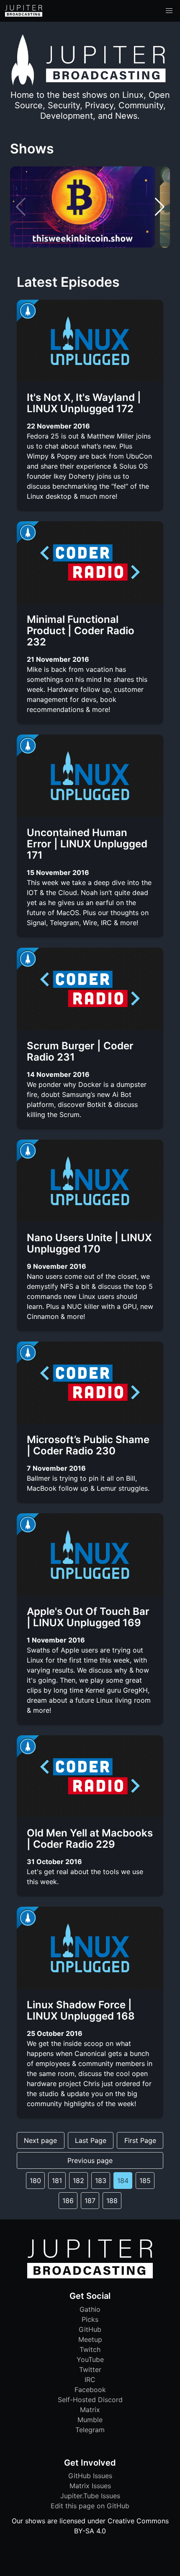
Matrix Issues (90, 2486)
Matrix (90, 2410)
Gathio (90, 2309)
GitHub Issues (90, 2476)
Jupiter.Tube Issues (90, 2496)
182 (78, 2181)
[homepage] (24, 11)
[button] (169, 11)
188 (112, 2201)
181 (57, 2181)
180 (35, 2181)
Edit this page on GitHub (90, 2506)
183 (101, 2181)
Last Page (91, 2140)
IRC (90, 2380)
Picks (90, 2319)
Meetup (90, 2339)
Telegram (90, 2430)
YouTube (90, 2359)
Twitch (90, 2349)
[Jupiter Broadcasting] (90, 2276)
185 (145, 2181)
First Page (140, 2140)
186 (68, 2201)
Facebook (90, 2390)
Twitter (90, 2369)
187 (90, 2201)
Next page (40, 2140)
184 (123, 2181)
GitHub (90, 2329)
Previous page (90, 2160)
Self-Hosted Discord (90, 2400)
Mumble (90, 2420)
